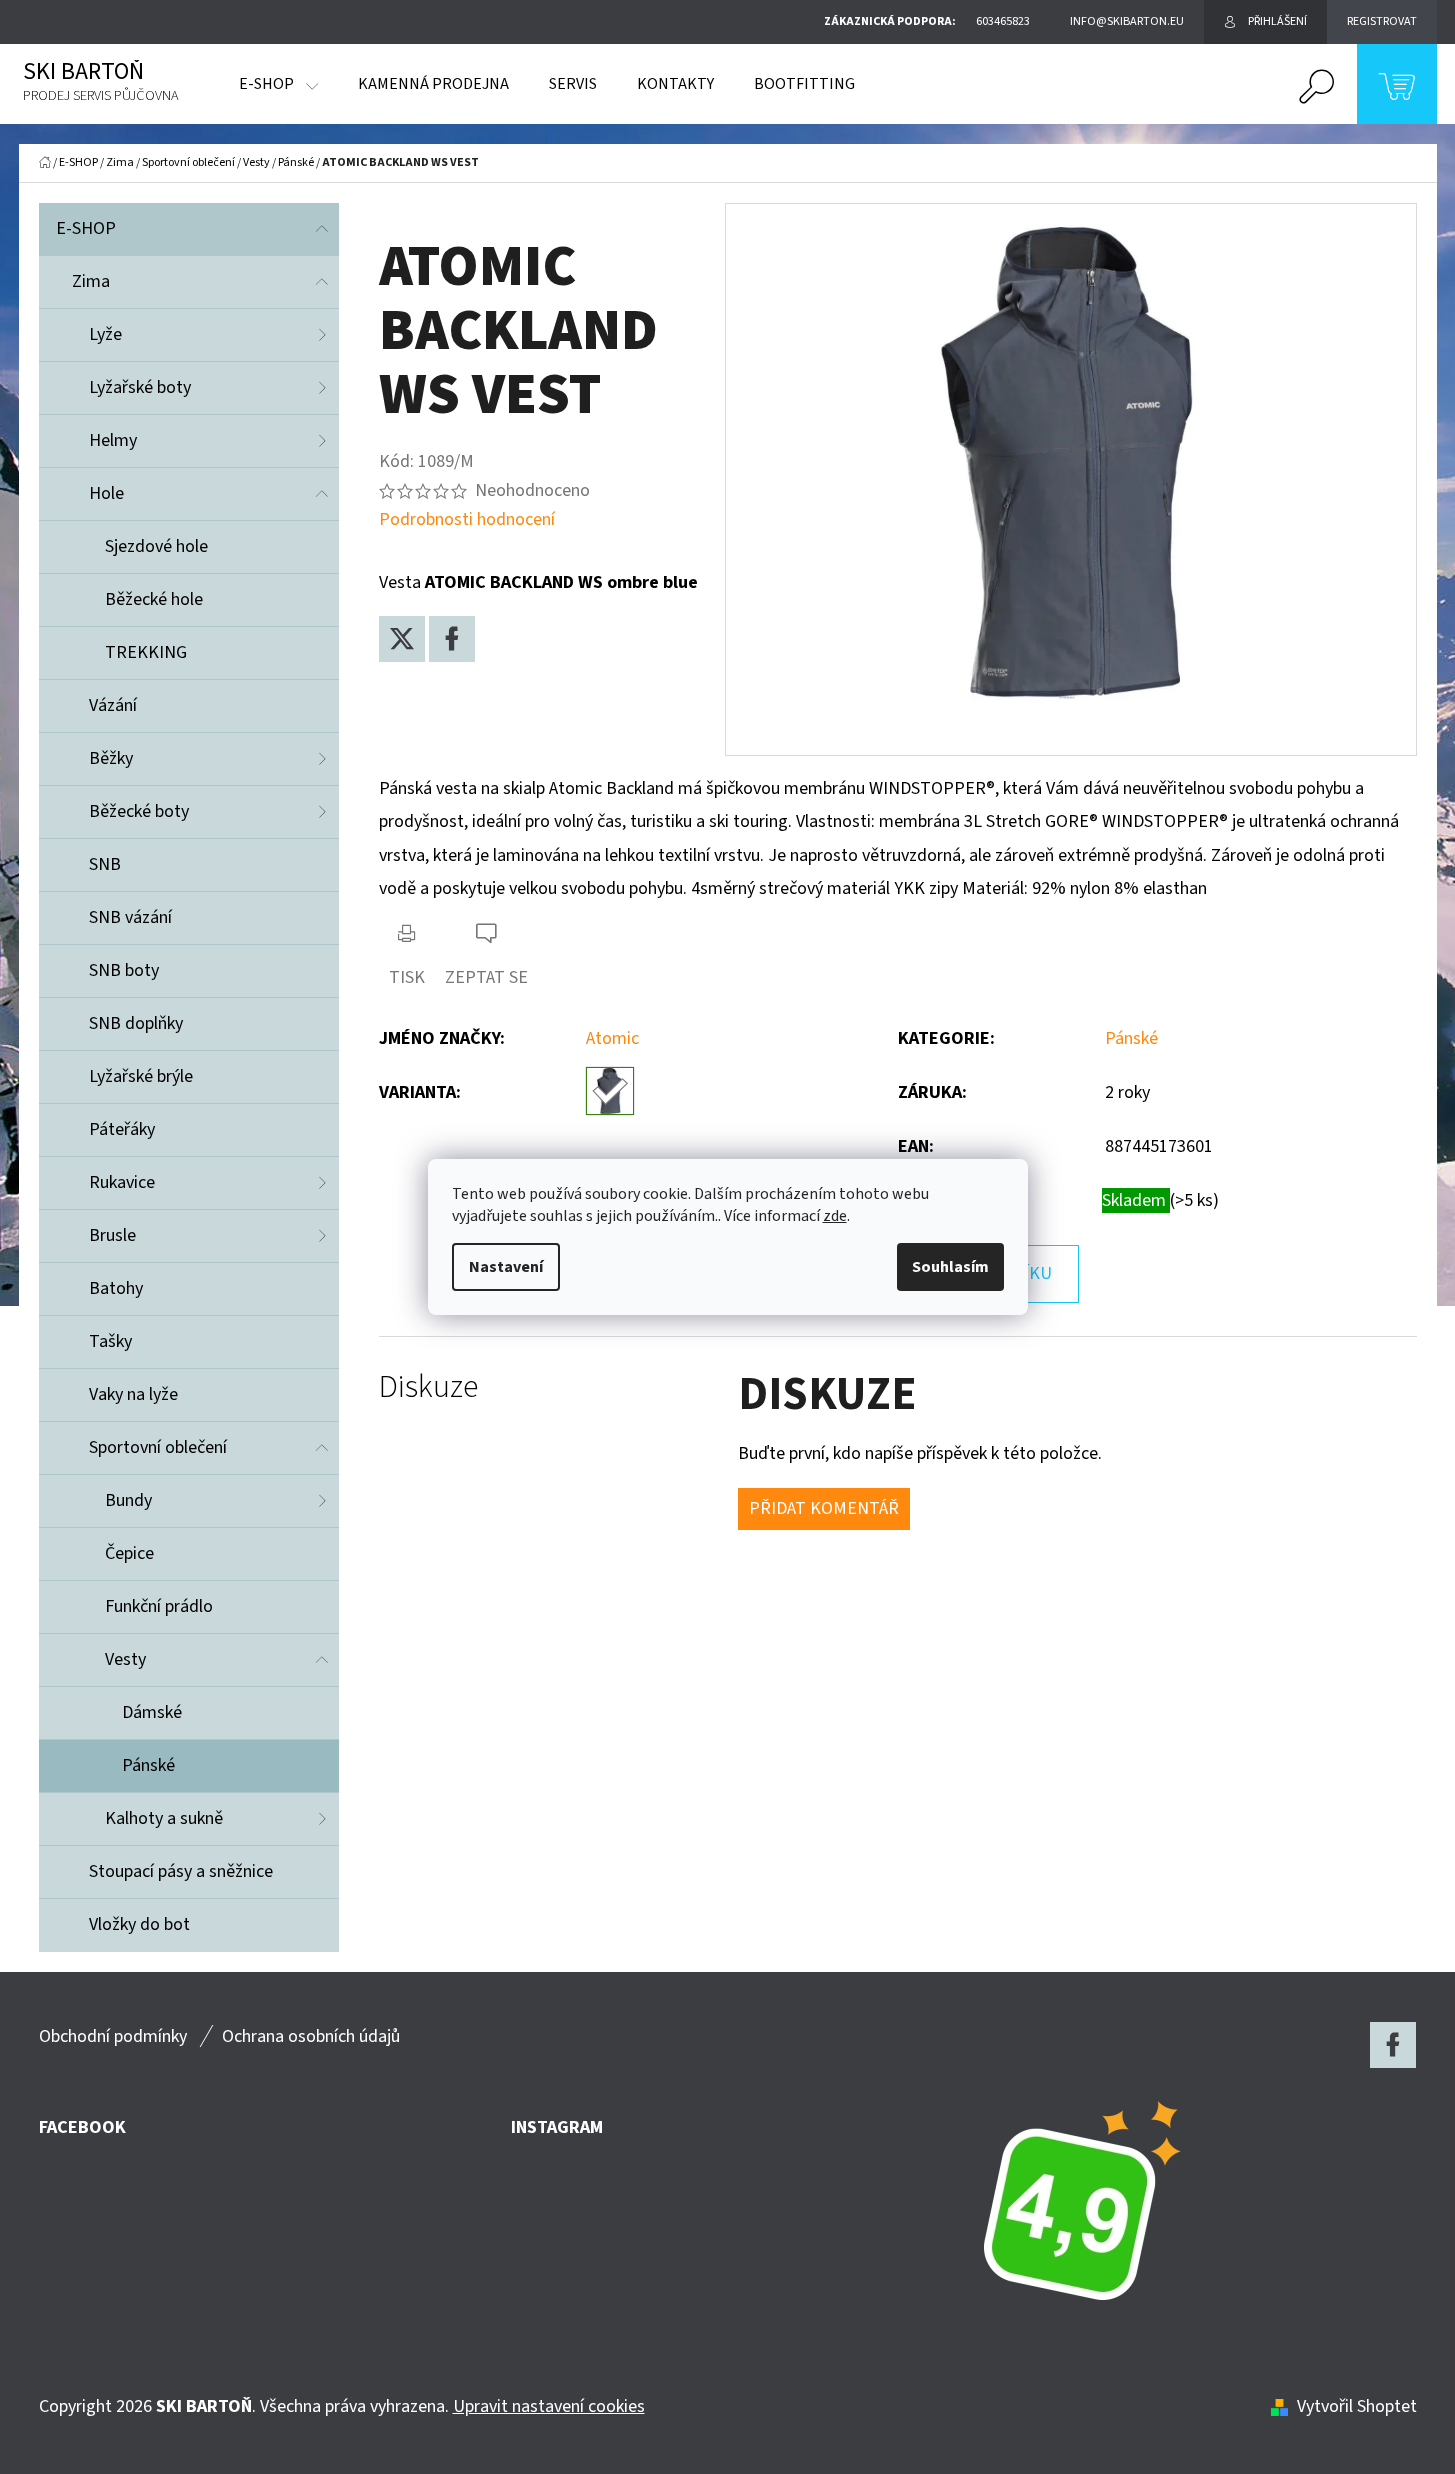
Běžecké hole (154, 599)
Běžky (111, 758)
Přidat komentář (824, 1508)
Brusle (112, 1235)
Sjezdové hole (156, 546)
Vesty (125, 1659)
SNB (105, 864)
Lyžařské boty (140, 387)
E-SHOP (86, 228)
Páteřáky (122, 1129)
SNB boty (124, 970)
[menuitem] (278, 84)
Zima (91, 281)
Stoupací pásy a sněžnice (181, 1871)
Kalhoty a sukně (164, 1818)
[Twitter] (402, 639)
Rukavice (122, 1182)
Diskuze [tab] (428, 1387)
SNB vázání (130, 917)
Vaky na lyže (133, 1394)
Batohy (116, 1288)
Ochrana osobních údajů (311, 2036)
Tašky (110, 1341)
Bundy (128, 1500)
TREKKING (146, 652)
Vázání (113, 705)
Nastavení (506, 1267)
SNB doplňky (136, 1023)
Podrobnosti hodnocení (467, 519)
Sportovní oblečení (158, 1447)
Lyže (105, 334)
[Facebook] (452, 639)
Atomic (612, 1038)
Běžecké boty (139, 811)
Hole (106, 493)
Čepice (129, 1553)
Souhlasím (950, 1267)
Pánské (148, 1765)
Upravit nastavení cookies (549, 2406)
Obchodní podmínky (113, 2036)
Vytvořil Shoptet (1357, 2406)
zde (835, 1216)
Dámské (152, 1712)
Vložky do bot (139, 1924)
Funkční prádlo (159, 1606)
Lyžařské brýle (141, 1076)
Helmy (113, 440)
